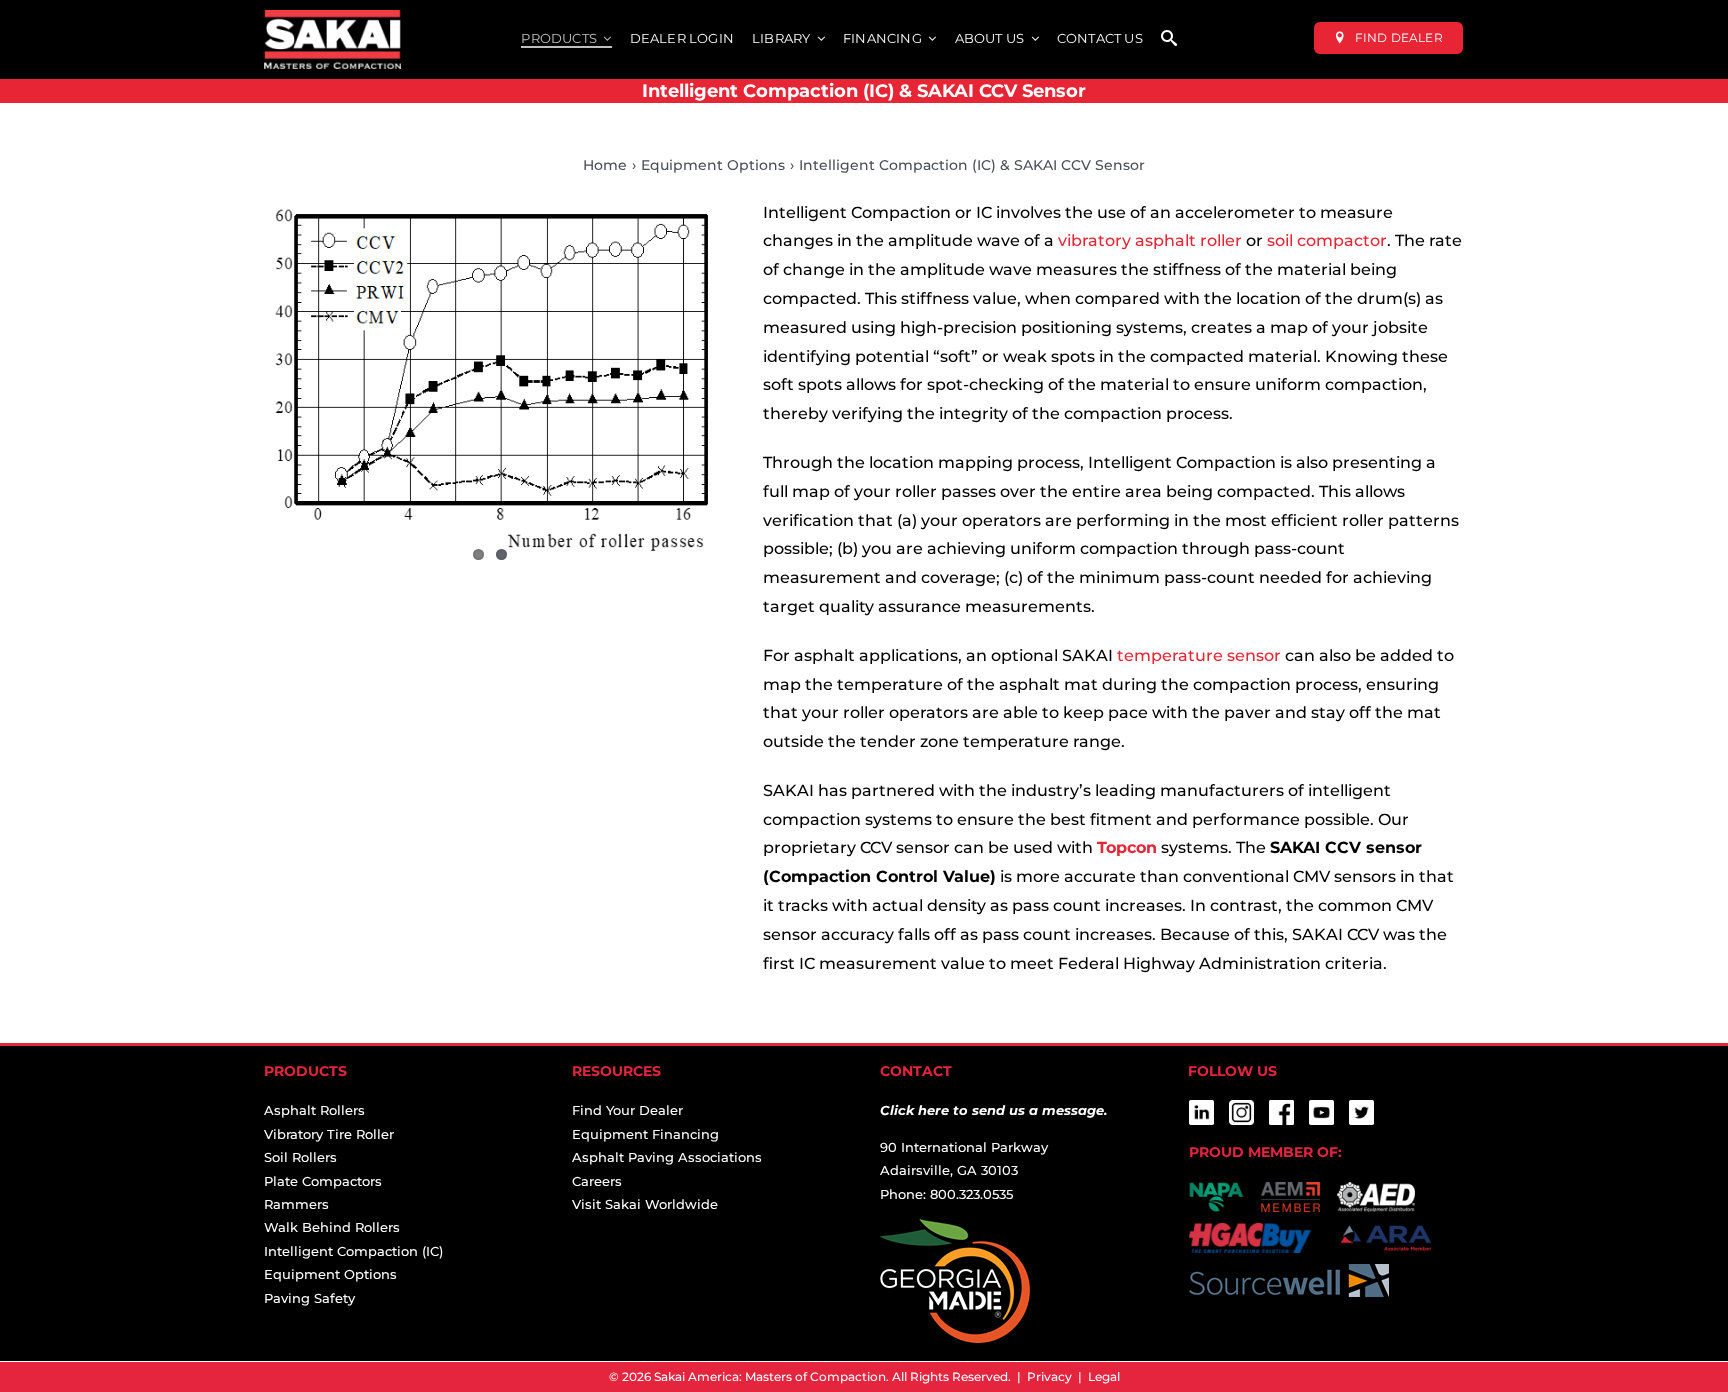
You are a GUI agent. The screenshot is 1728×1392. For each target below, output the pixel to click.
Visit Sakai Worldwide (645, 1204)
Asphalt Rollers (314, 1110)
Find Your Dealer (627, 1110)
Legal (1104, 1376)
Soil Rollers (300, 1157)
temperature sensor (1199, 655)
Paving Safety (309, 1298)
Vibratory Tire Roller (329, 1134)
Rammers (296, 1204)
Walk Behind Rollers (332, 1227)
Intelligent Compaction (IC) (353, 1251)
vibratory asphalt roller (1150, 240)
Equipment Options (330, 1274)
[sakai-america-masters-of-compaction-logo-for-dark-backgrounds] (332, 17)
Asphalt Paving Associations (667, 1157)
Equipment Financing (645, 1134)
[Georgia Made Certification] (955, 1230)
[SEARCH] (1169, 39)
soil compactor (1327, 240)
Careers (597, 1181)
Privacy (1049, 1376)
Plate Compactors (323, 1181)
